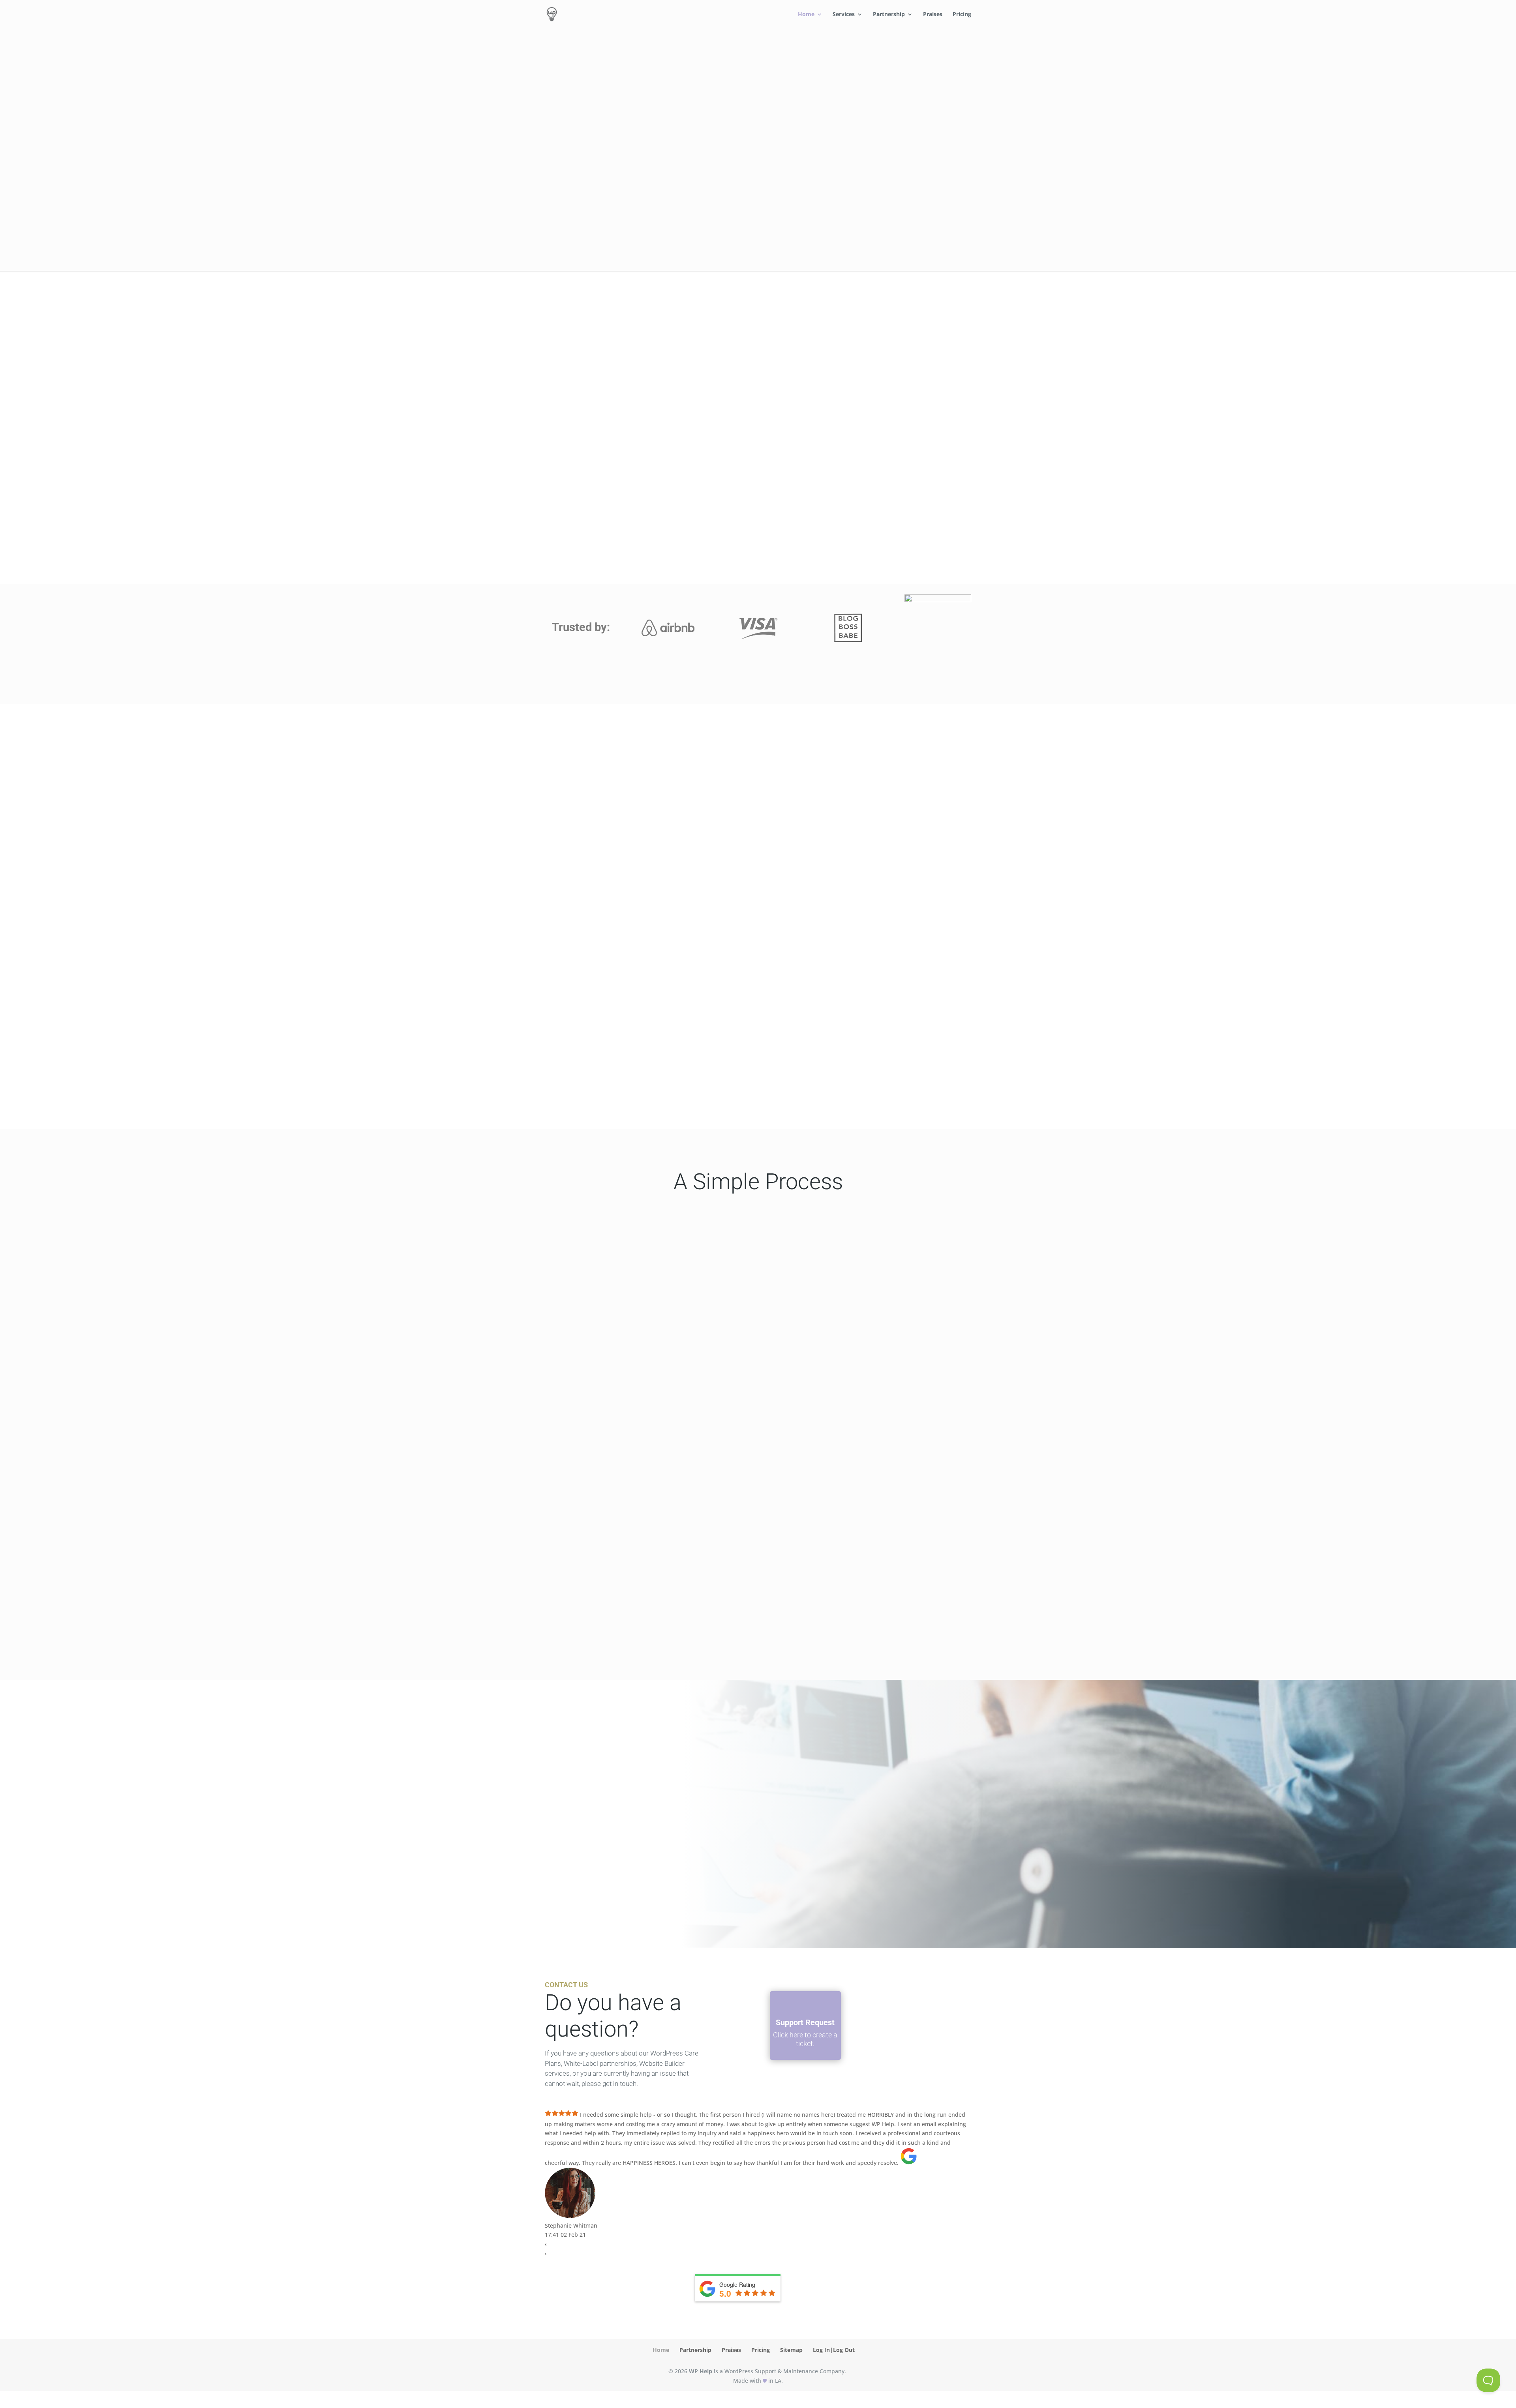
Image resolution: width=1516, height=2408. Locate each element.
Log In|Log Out (834, 2350)
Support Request (805, 2022)
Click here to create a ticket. (805, 2039)
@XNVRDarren (600, 1803)
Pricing (962, 15)
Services (844, 15)
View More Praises (705, 1089)
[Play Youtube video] (645, 932)
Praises (933, 15)
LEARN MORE (305, 530)
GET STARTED (1268, 1290)
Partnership (889, 15)
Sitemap (791, 2350)
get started (588, 827)
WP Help (701, 2371)
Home (806, 15)
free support (588, 192)
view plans (588, 220)
